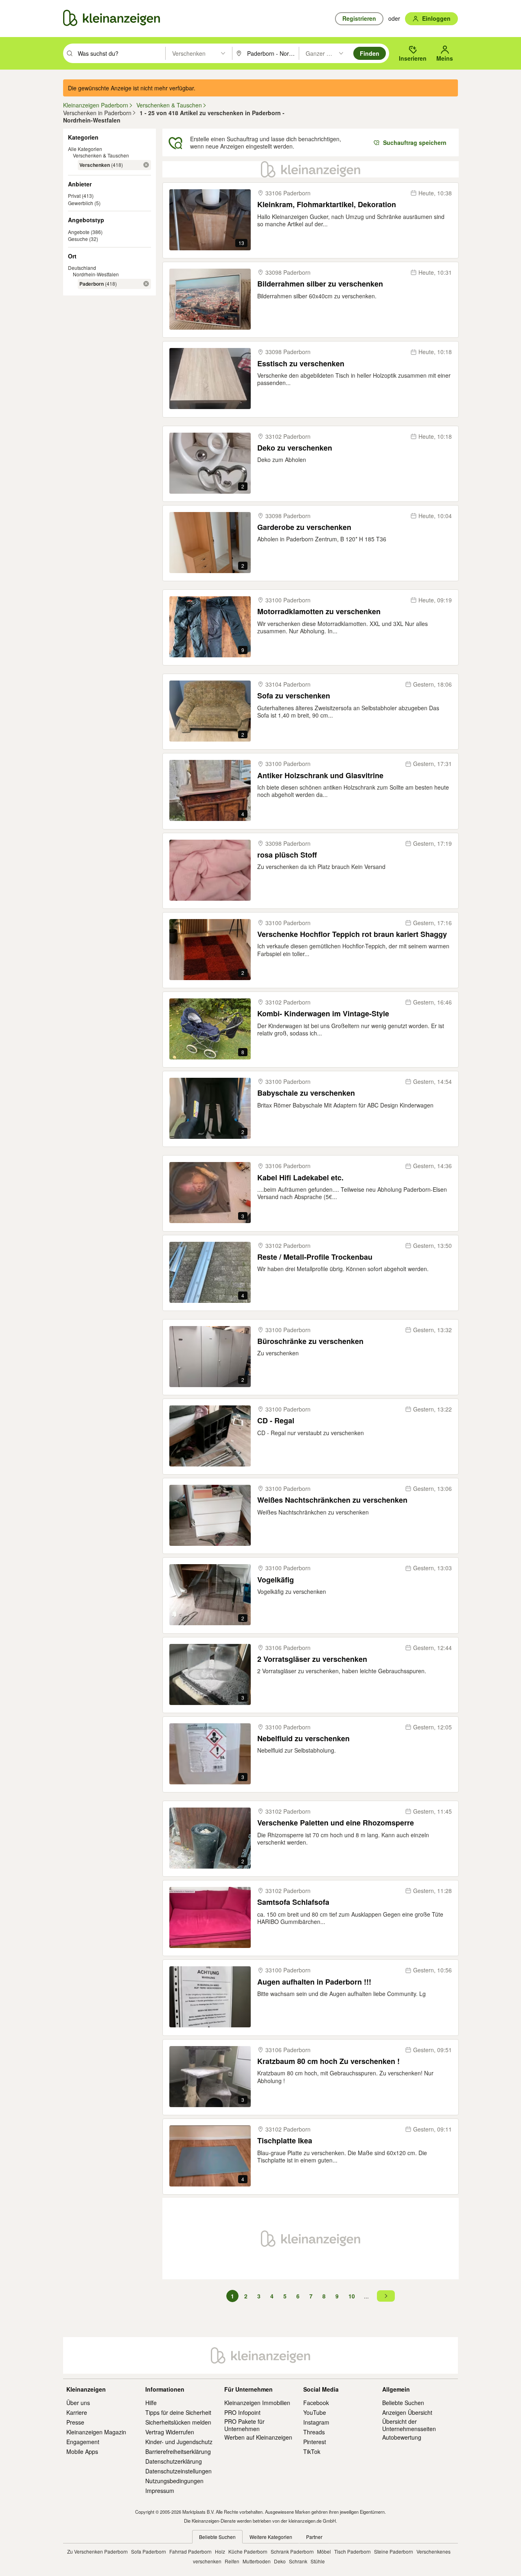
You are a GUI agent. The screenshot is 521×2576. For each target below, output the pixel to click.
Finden (370, 53)
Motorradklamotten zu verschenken (319, 612)
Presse (75, 2422)
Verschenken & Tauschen (101, 155)
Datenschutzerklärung (174, 2461)
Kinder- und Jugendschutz (179, 2442)
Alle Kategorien (85, 149)
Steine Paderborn (394, 2551)
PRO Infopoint (242, 2412)
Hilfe (151, 2403)
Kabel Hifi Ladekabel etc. (300, 1178)
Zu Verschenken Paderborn (97, 2551)
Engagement (83, 2442)
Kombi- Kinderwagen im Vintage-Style (323, 1014)
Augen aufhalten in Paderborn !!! (314, 1982)
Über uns (78, 2403)
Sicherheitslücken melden (178, 2422)
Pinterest (315, 2442)
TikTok (312, 2451)
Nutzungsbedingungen (174, 2481)
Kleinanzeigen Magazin (96, 2432)
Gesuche (78, 239)
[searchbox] (121, 53)
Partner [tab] (314, 2537)
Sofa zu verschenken (294, 696)
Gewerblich (81, 203)
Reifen (232, 2561)
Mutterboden (257, 2561)
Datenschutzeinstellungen (178, 2471)
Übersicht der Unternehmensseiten (409, 2425)
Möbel (324, 2551)
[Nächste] (386, 2296)
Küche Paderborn (248, 2551)
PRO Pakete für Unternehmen (244, 2425)
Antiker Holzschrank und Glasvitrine (320, 776)
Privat (74, 196)
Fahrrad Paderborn (190, 2551)
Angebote (79, 232)
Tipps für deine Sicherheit (178, 2412)
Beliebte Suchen (403, 2403)
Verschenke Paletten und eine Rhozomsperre (336, 1823)
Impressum (160, 2491)
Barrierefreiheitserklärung (178, 2451)
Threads (314, 2432)
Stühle (318, 2561)
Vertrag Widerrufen (170, 2432)
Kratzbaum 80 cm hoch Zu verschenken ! (328, 2061)
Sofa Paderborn (149, 2551)
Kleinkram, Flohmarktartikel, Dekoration (327, 205)
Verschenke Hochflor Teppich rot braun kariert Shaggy (352, 934)
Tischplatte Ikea (285, 2141)
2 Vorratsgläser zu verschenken (312, 1659)
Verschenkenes (433, 2551)
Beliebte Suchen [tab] (217, 2537)
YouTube (315, 2412)
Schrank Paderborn (292, 2551)
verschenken (207, 2561)
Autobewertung (402, 2437)
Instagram (316, 2422)
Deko (280, 2561)
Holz (220, 2551)
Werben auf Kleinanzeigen (258, 2437)
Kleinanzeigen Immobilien (257, 2403)
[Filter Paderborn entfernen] (146, 284)
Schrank (298, 2561)
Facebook (316, 2403)
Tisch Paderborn (352, 2551)
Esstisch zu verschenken (301, 364)
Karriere (77, 2412)
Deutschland (82, 268)
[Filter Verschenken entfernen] (146, 165)
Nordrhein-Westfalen (96, 274)
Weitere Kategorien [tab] (271, 2537)
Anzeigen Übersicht (407, 2412)
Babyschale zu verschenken (306, 1093)
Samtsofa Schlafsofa (293, 1902)
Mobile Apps (82, 2451)
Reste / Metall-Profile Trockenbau (315, 1257)
